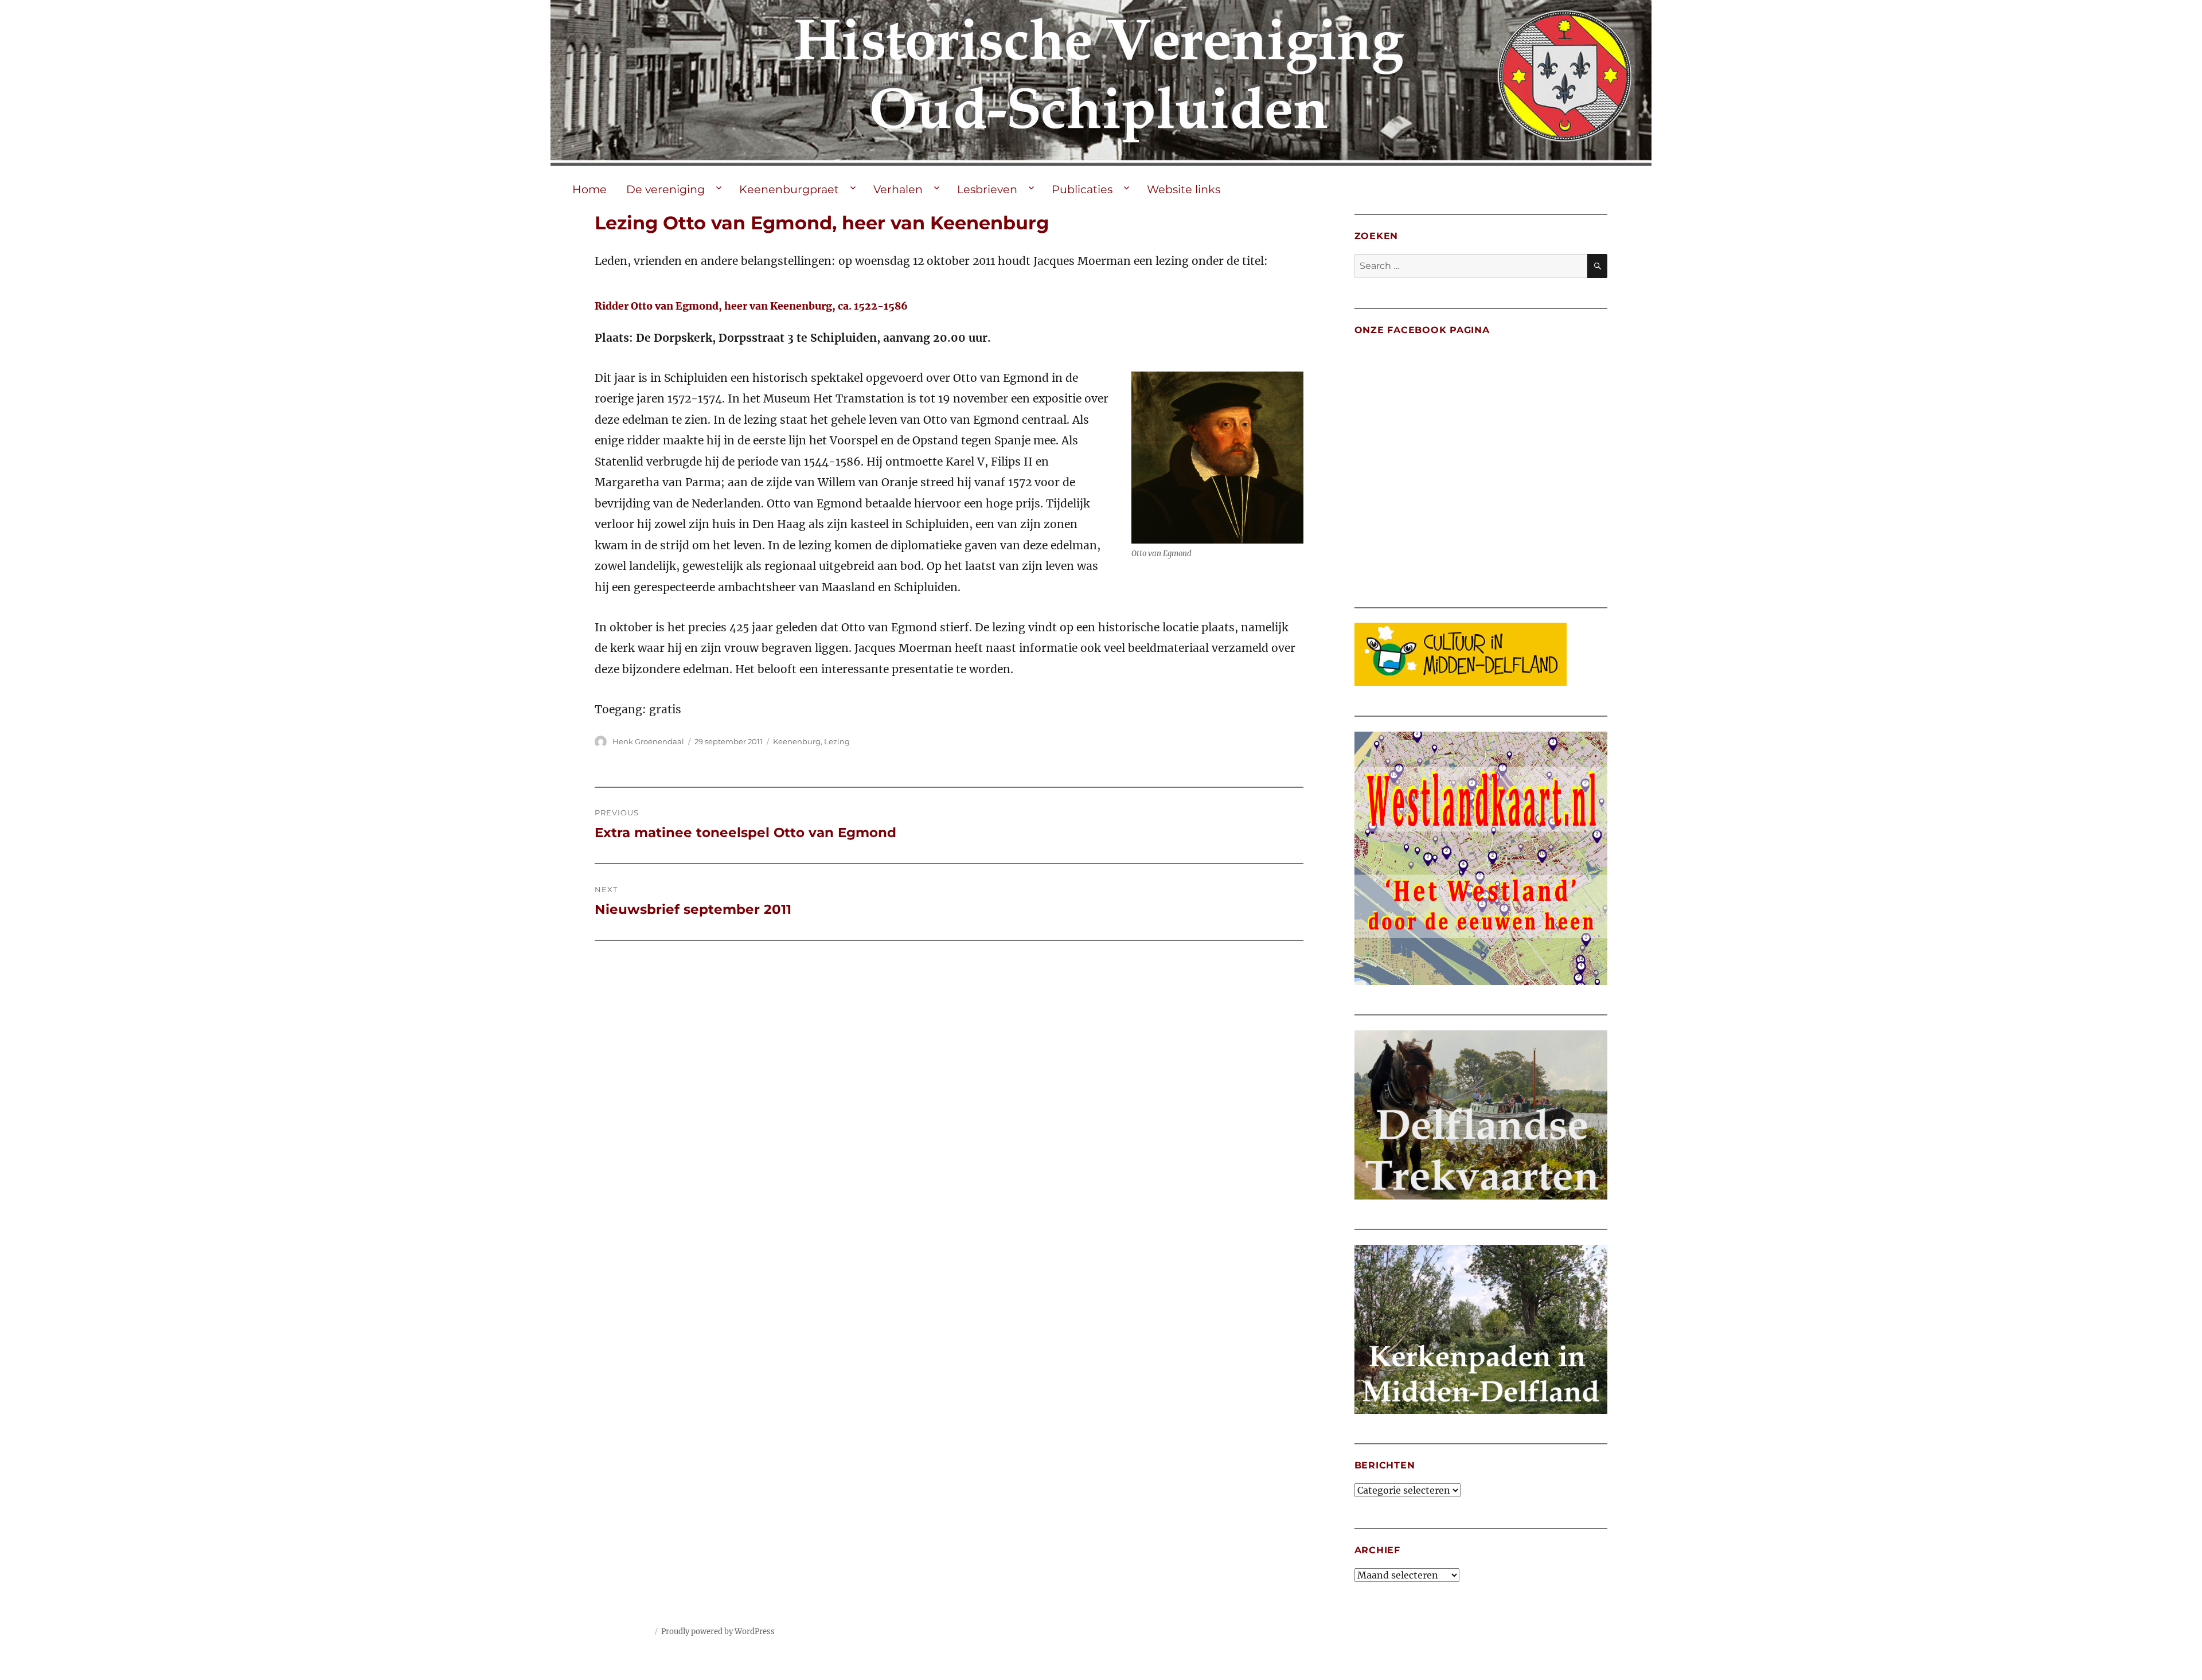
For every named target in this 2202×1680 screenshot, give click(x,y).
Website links (1184, 189)
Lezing (837, 741)
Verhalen (898, 189)
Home (589, 189)
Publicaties (1082, 189)
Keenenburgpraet (789, 189)
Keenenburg (797, 741)
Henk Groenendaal (648, 741)
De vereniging (665, 189)
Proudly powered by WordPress (718, 1632)
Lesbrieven (987, 189)
